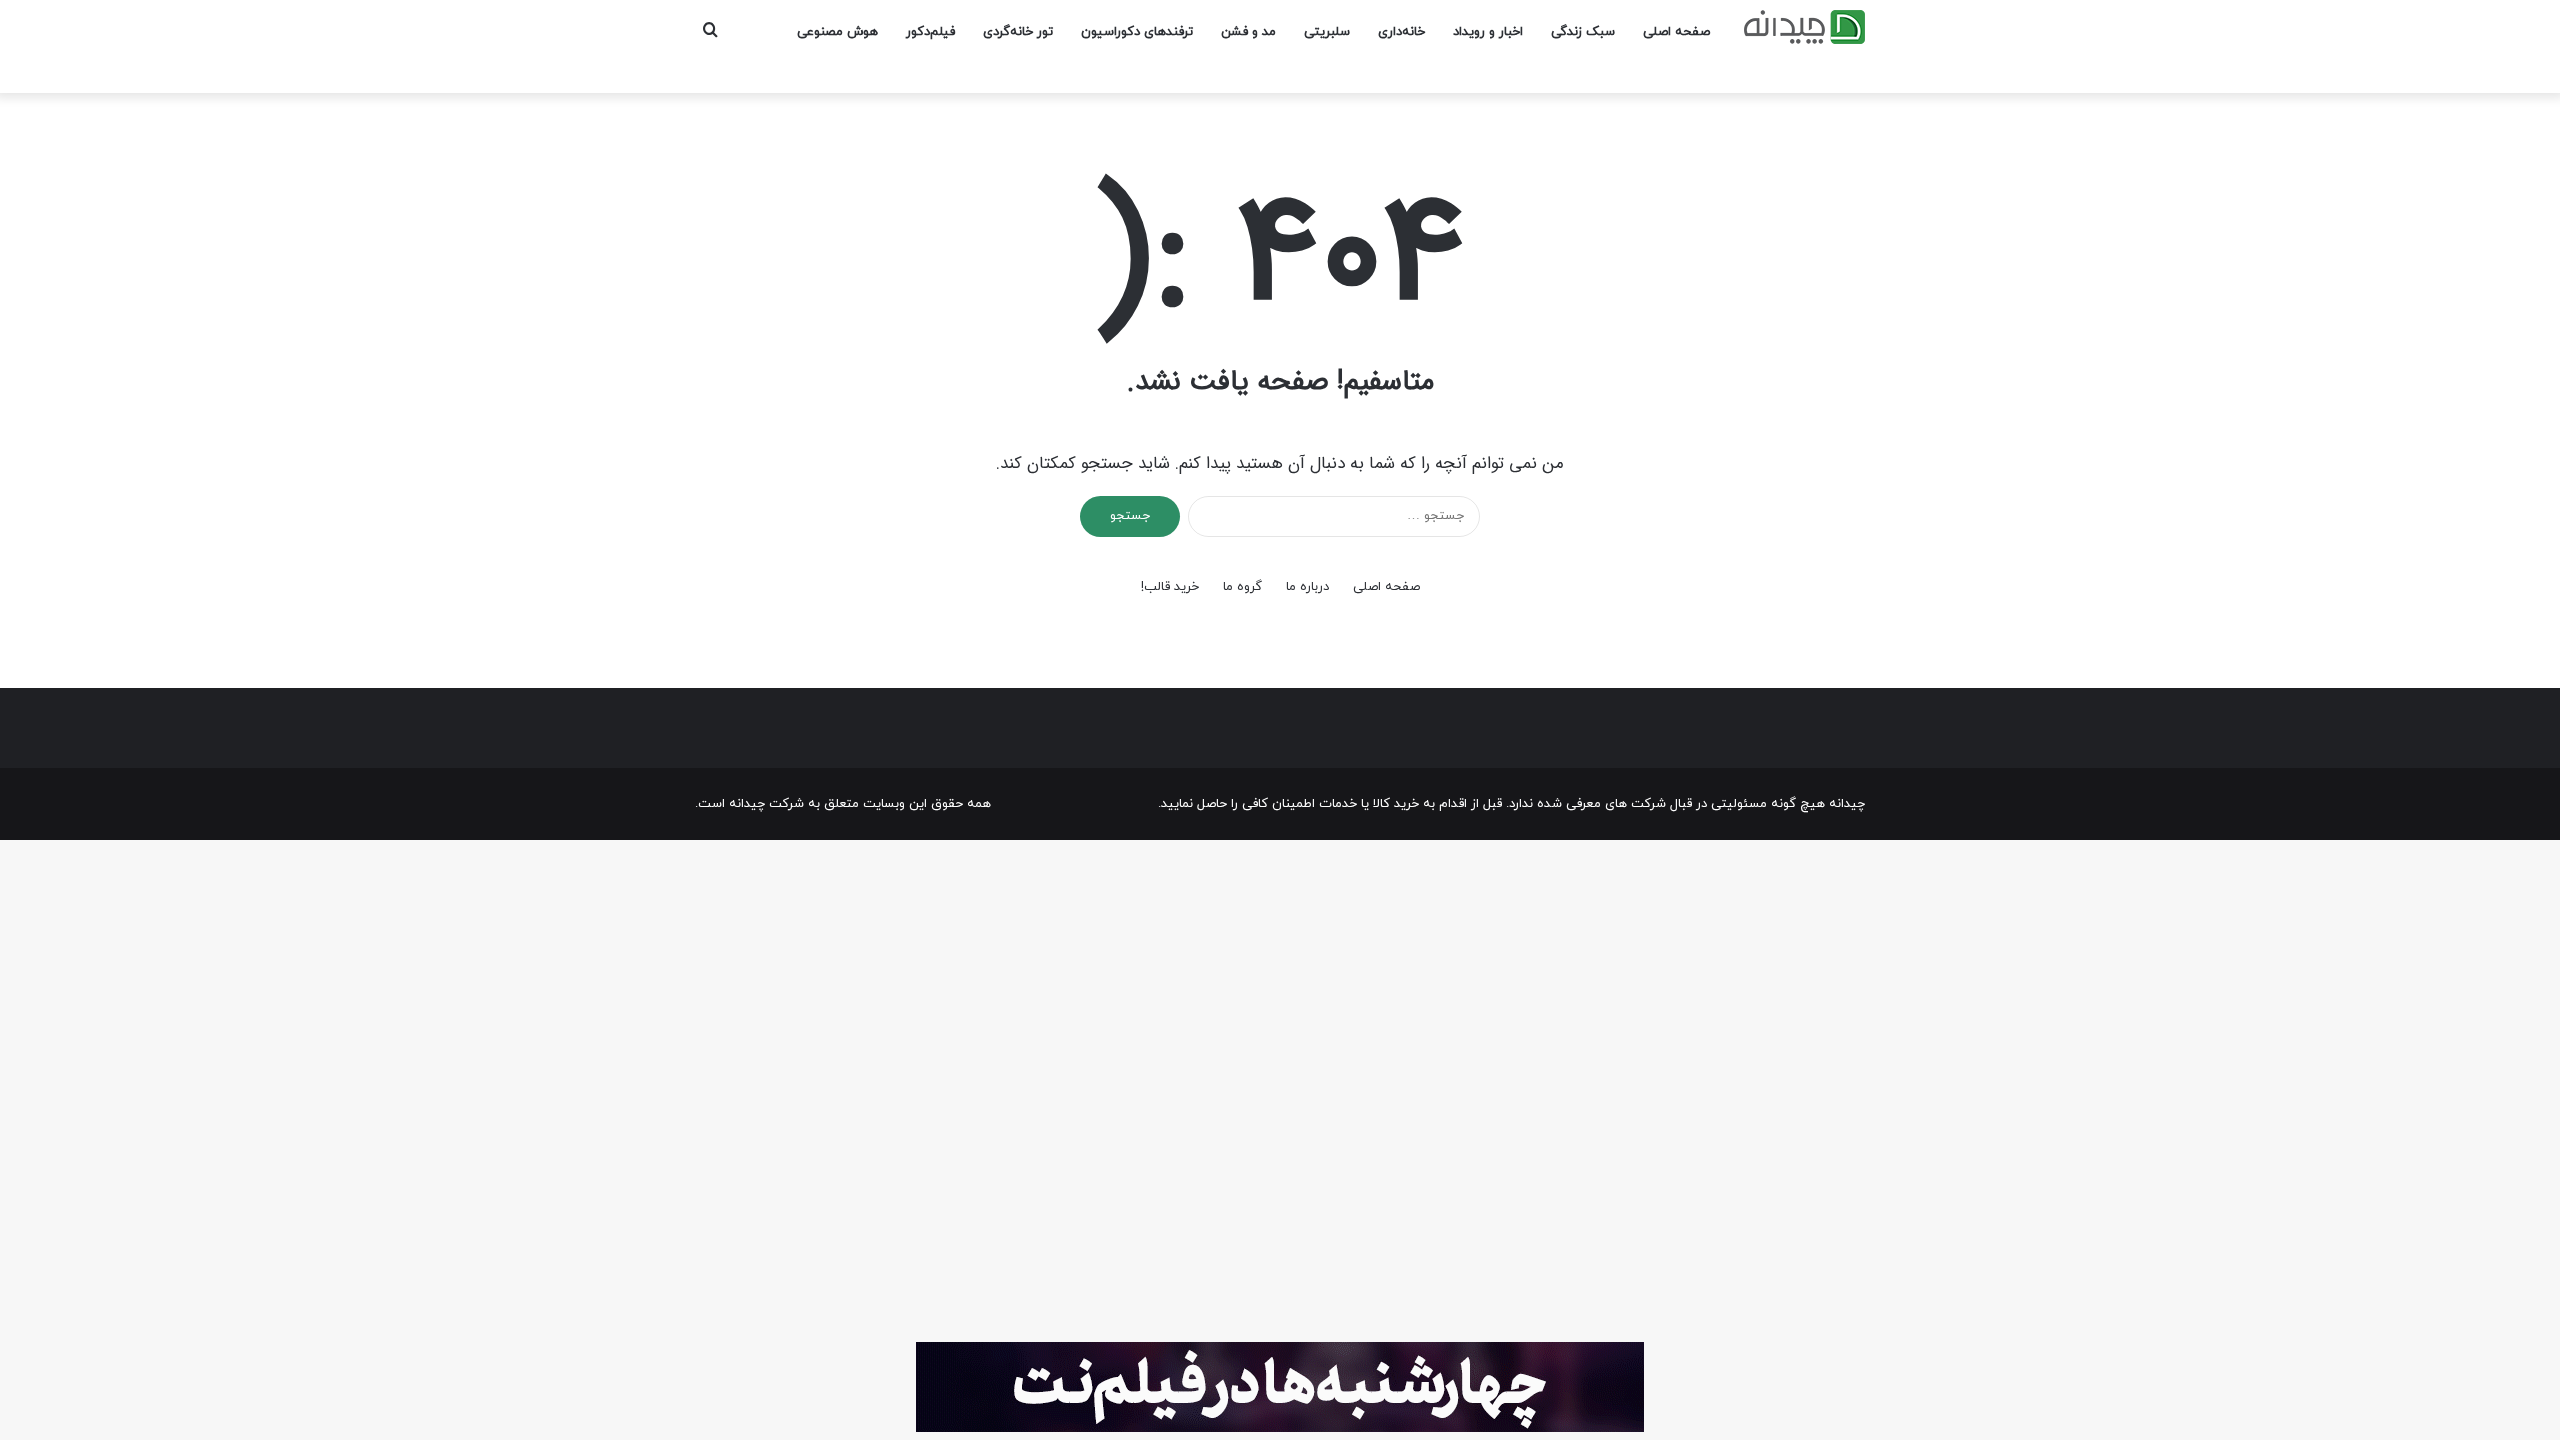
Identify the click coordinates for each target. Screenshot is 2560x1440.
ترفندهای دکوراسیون (1137, 32)
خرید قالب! (1170, 587)
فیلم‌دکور (930, 32)
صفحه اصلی (1676, 32)
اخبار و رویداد (1488, 32)
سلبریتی (1327, 32)
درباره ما (1307, 587)
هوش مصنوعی (837, 32)
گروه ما (1242, 587)
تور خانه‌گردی (1018, 32)
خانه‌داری (1401, 32)
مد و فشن (1248, 32)
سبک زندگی (1583, 32)
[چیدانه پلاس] (1804, 27)
